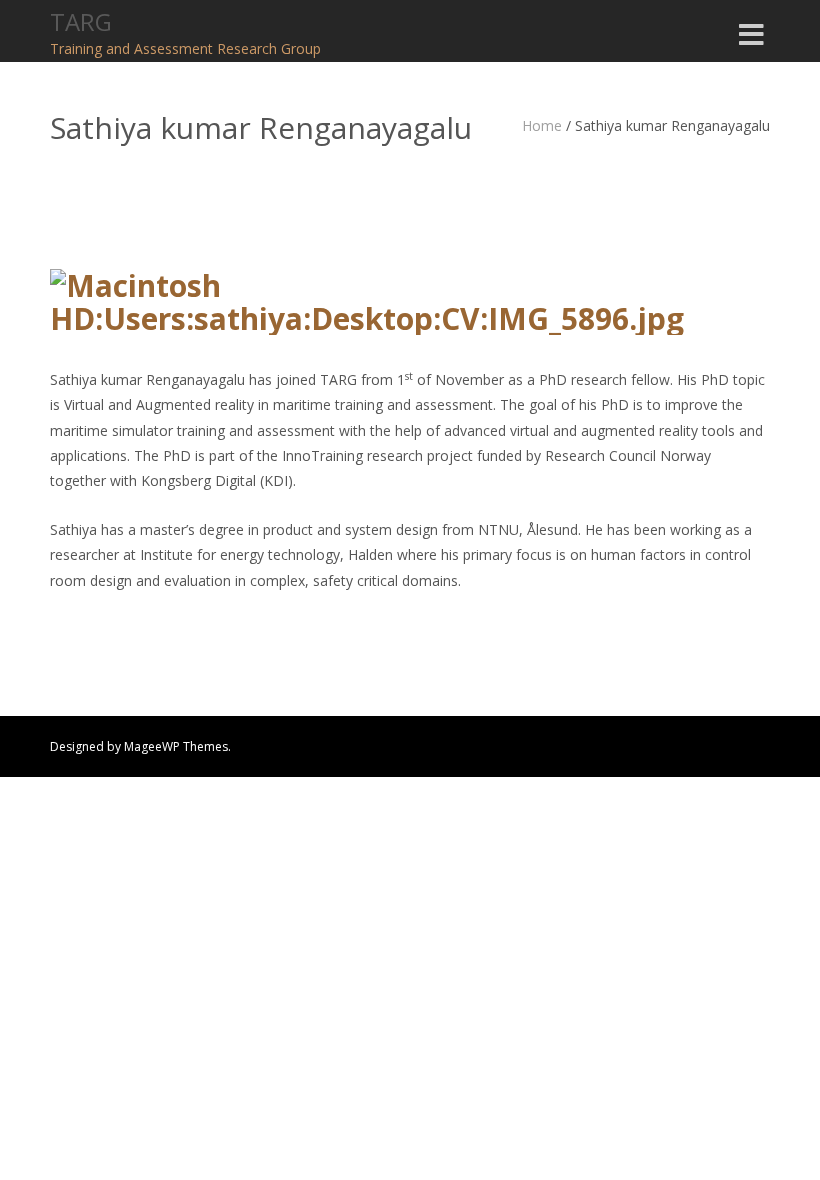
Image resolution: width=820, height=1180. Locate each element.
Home (542, 125)
